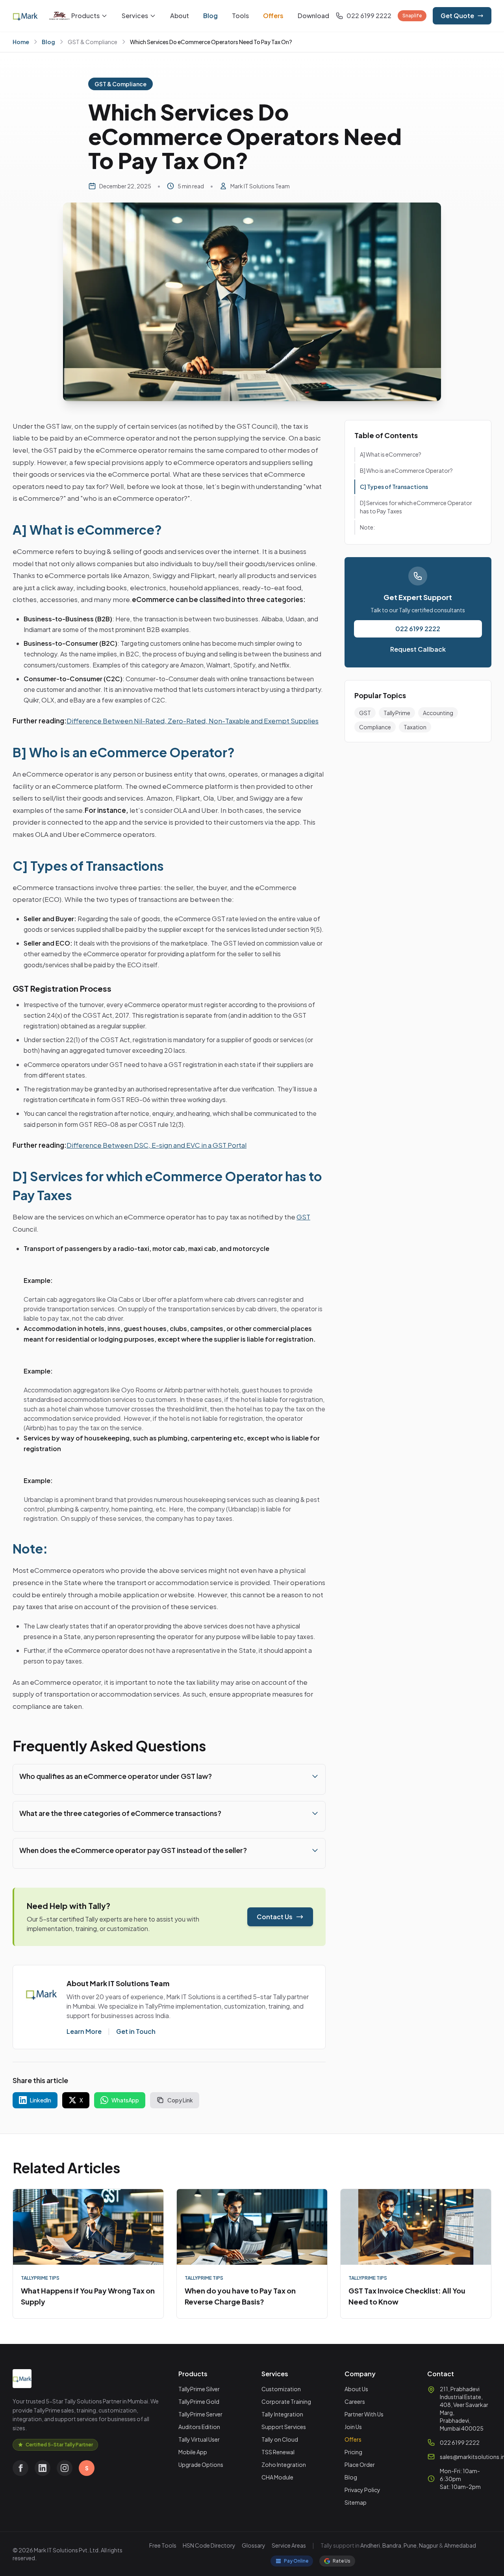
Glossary (254, 2545)
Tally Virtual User (199, 2439)
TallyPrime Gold (199, 2401)
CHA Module (277, 2477)
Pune (410, 2545)
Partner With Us (364, 2414)
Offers (273, 16)
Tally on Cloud (280, 2439)
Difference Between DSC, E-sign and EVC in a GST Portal (157, 1145)
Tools (240, 16)
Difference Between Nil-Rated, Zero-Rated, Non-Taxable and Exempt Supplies (193, 721)
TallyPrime (397, 713)
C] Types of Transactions (394, 487)
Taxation (415, 727)
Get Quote (457, 16)
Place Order (360, 2464)
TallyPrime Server (200, 2414)
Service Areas (289, 2545)
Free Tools (163, 2545)
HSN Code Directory (209, 2545)
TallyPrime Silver (199, 2389)
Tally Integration (282, 2414)
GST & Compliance (93, 42)
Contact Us (275, 1917)
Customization (281, 2389)
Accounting (438, 713)
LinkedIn (41, 2100)
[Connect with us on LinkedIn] (43, 2468)
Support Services (284, 2427)
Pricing (353, 2452)
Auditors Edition (199, 2427)
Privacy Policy (362, 2490)
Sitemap (356, 2502)
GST (303, 1217)
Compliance (375, 727)
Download (313, 16)
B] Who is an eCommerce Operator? (406, 470)
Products (85, 16)
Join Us (353, 2427)
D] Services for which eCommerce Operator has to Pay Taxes (416, 507)
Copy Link (180, 2100)
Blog (210, 16)
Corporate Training (286, 2401)
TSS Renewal (278, 2452)
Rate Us (342, 2561)
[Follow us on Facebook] (20, 2468)
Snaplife (412, 16)
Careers (355, 2401)
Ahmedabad (460, 2545)
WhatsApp (125, 2100)
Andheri (370, 2545)
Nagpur (429, 2545)
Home (21, 42)
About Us (356, 2389)
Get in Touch (136, 2031)
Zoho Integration (284, 2464)
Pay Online (296, 2561)
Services (135, 16)
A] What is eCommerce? (391, 454)
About (180, 16)
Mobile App (193, 2452)
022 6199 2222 (418, 629)
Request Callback (418, 649)
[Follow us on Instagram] (65, 2468)
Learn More (84, 2031)
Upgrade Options (201, 2464)
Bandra (392, 2545)
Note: (367, 527)
